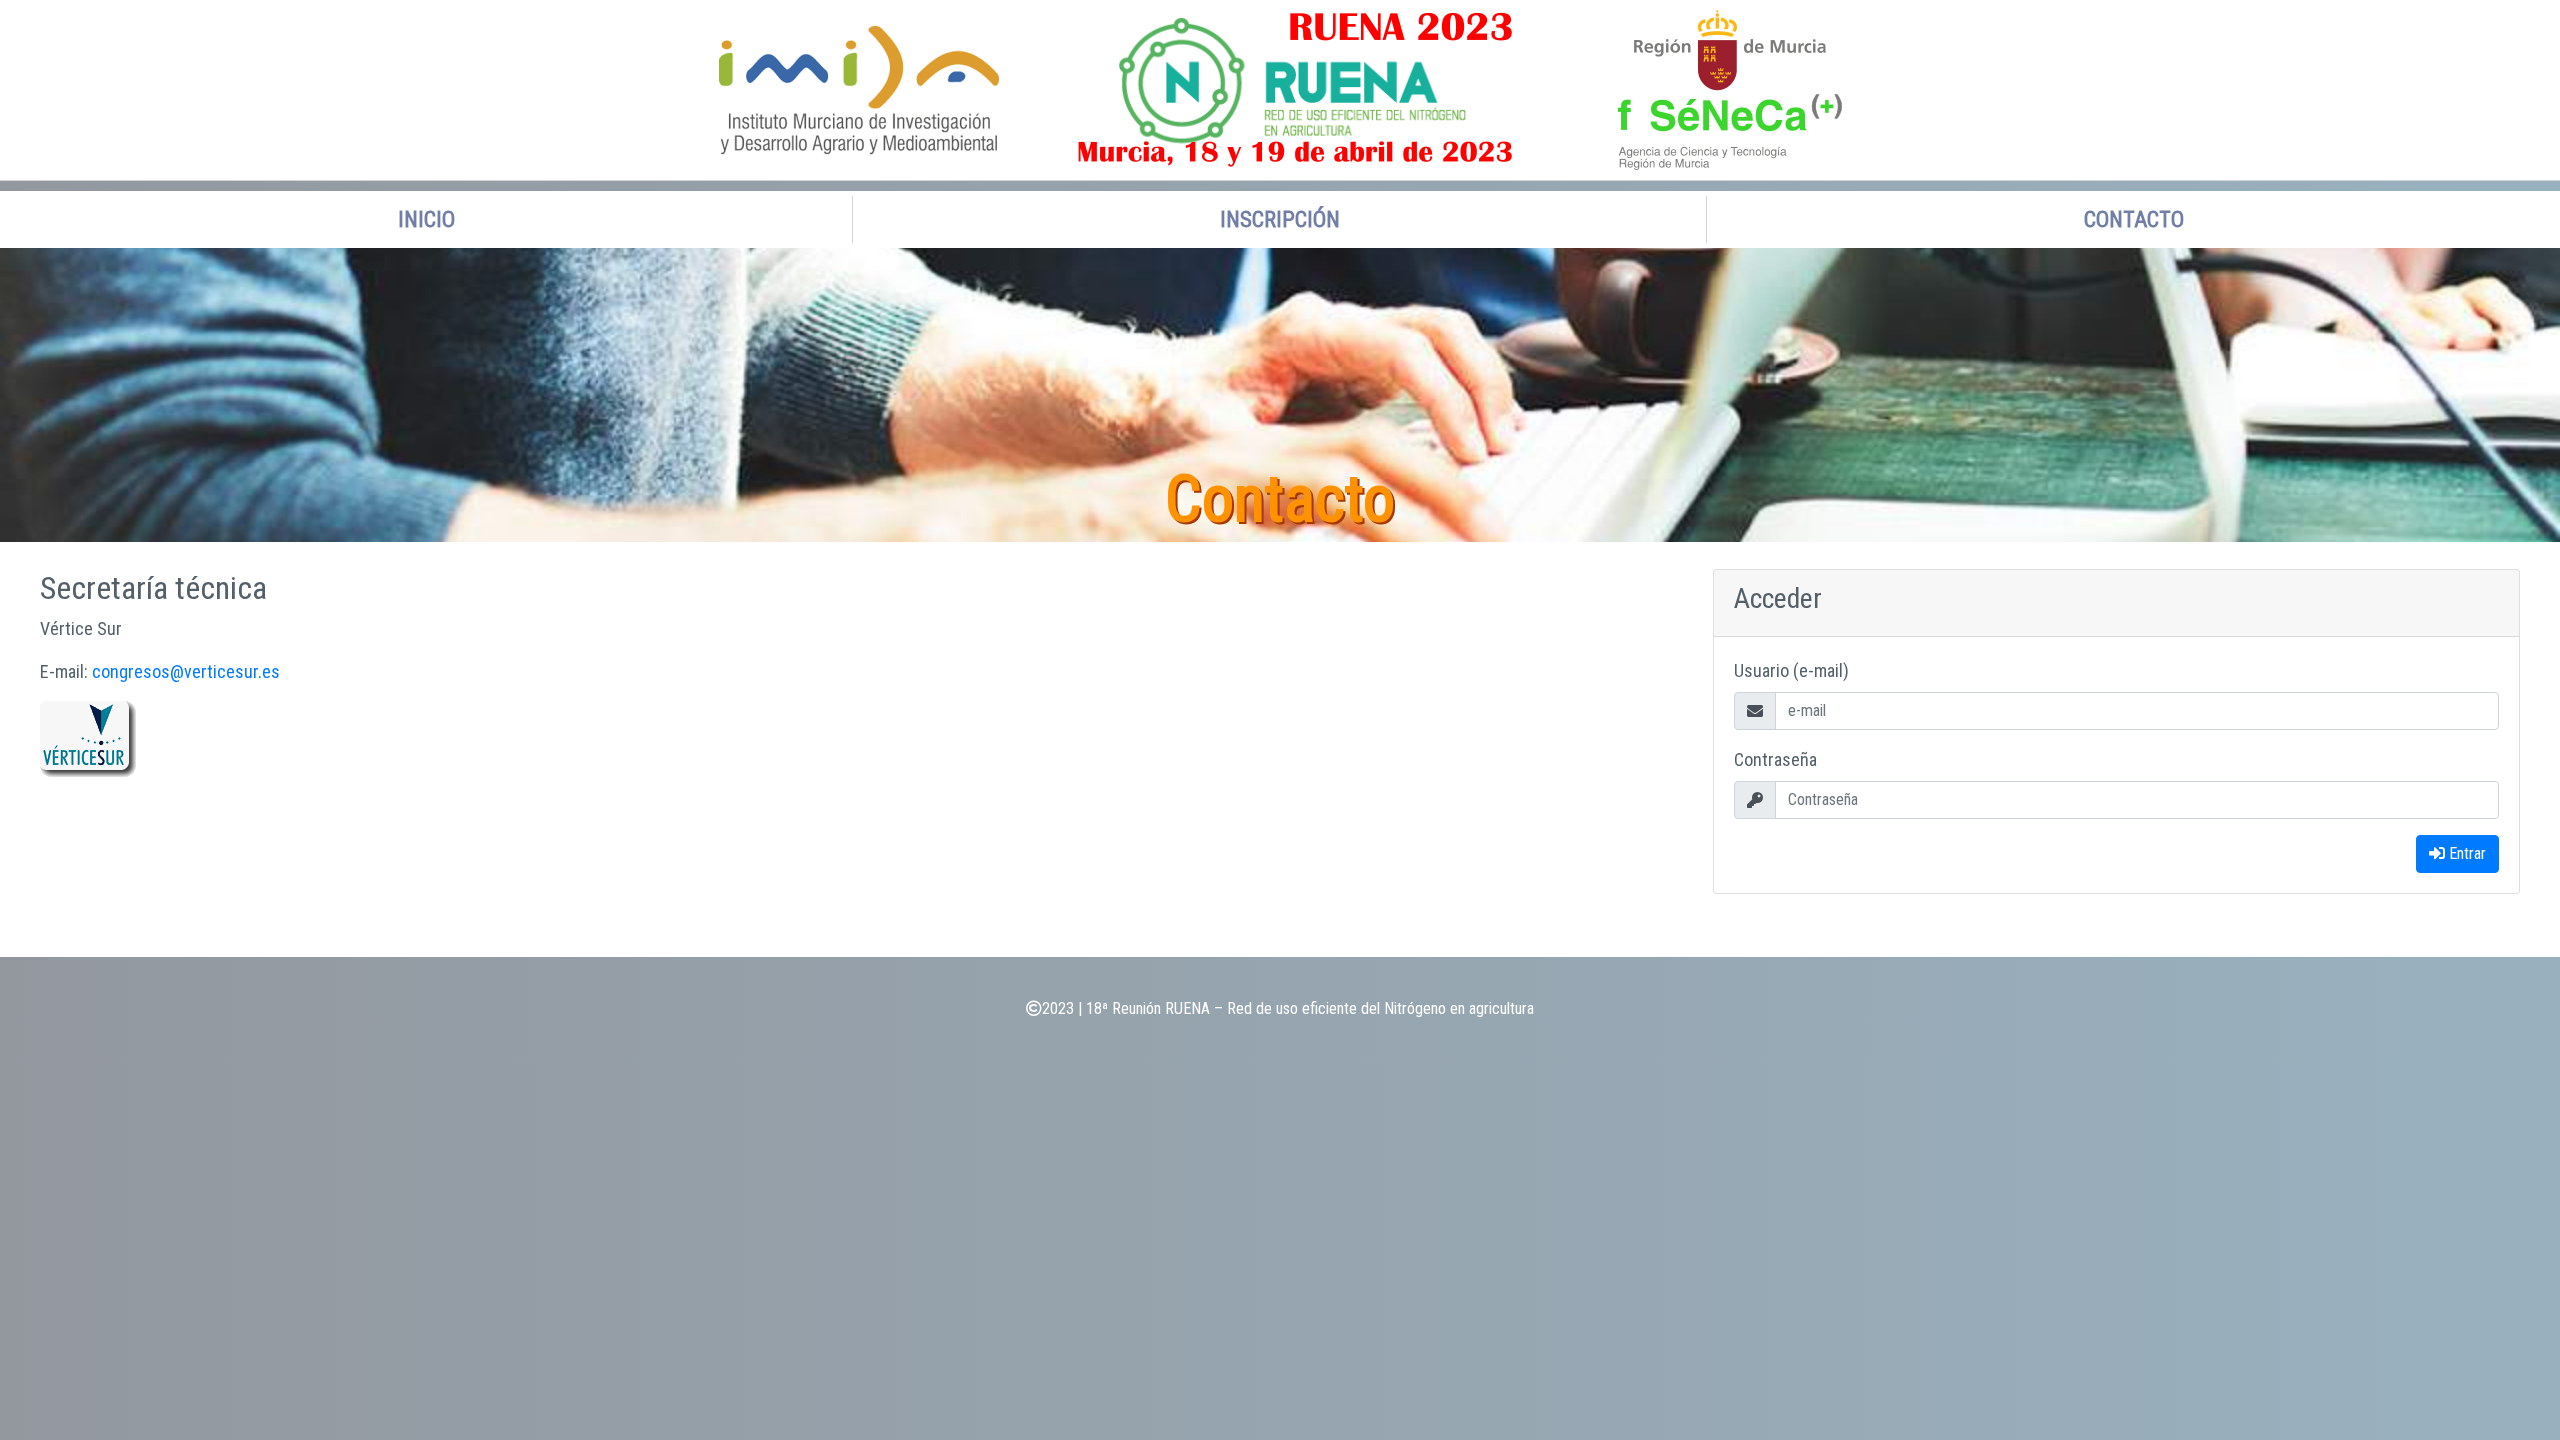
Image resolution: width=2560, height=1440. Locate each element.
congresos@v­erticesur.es (186, 671)
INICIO (426, 219)
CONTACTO (2134, 219)
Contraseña (1775, 759)
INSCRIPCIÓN (1280, 219)
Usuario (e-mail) (1791, 670)
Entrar (2465, 853)
